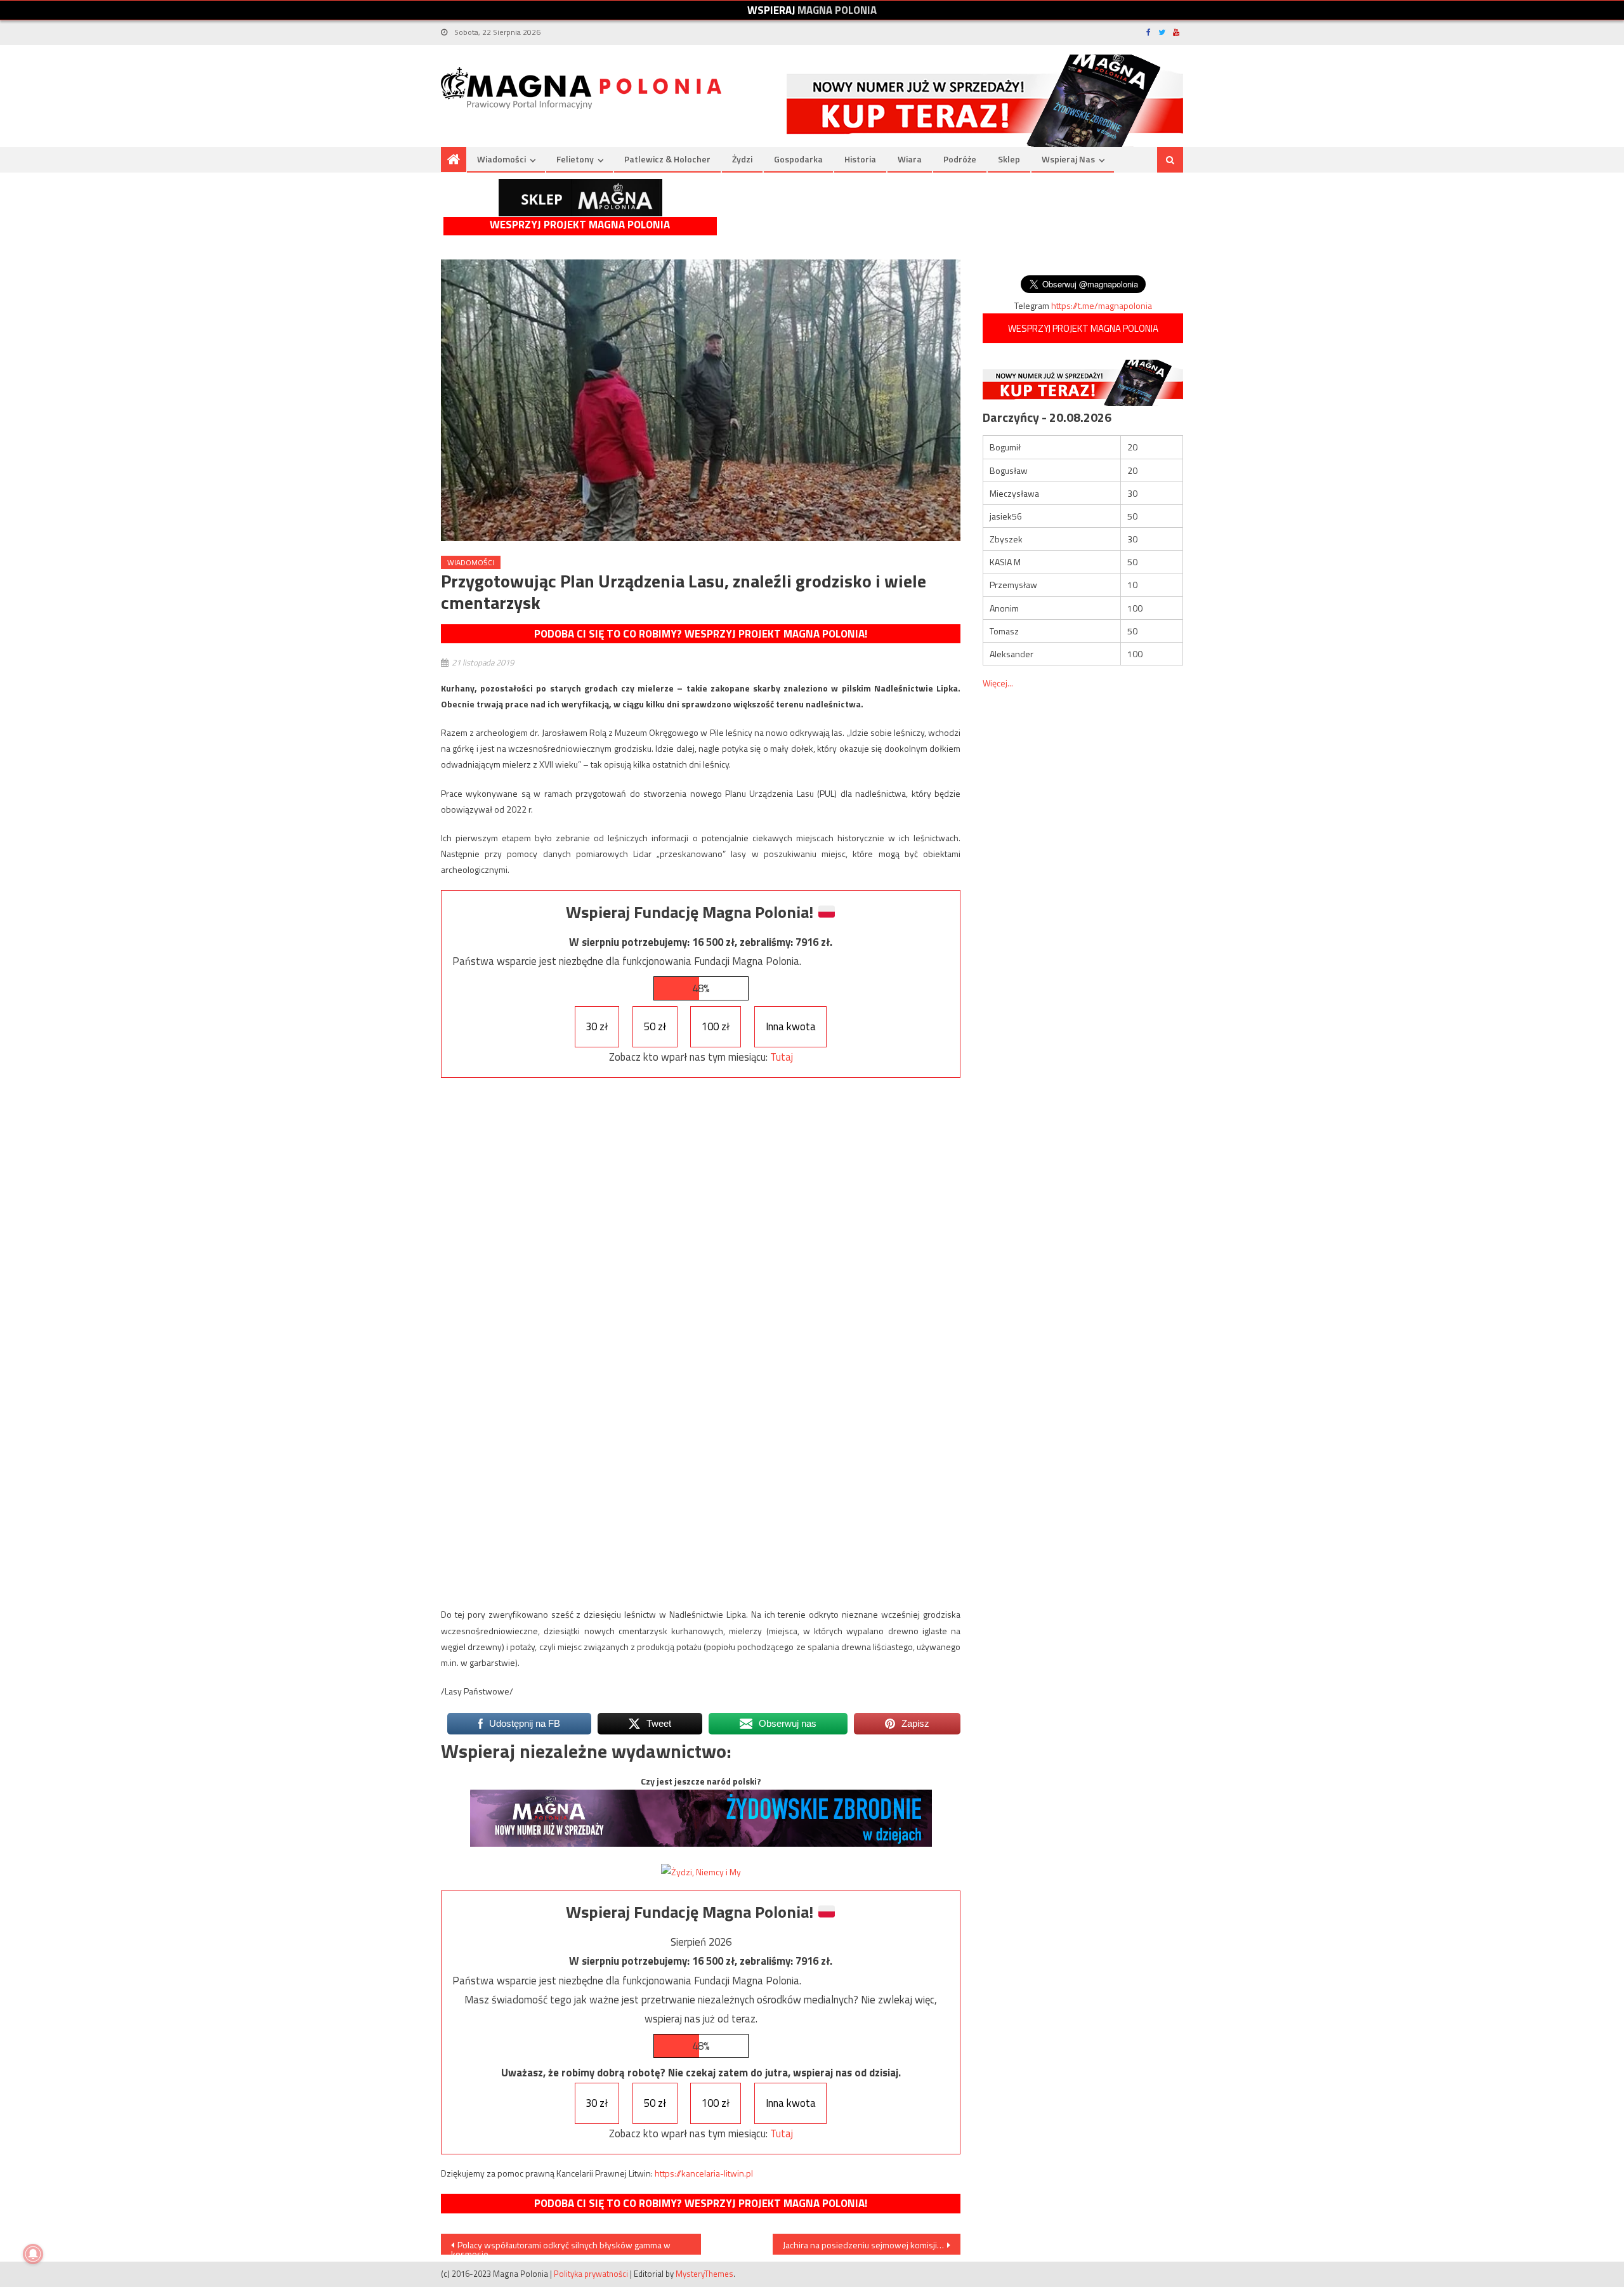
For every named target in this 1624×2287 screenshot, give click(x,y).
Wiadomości (501, 159)
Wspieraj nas (1068, 159)
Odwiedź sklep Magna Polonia (580, 198)
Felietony (575, 159)
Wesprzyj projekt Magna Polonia (580, 225)
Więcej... (998, 683)
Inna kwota (791, 1026)
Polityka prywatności (591, 2274)
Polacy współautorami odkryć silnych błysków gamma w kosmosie (561, 2246)
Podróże (960, 159)
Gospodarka (798, 159)
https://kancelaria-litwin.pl (704, 2173)
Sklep (1009, 159)
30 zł (597, 1026)
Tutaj (782, 1057)
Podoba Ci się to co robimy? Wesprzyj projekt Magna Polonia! (701, 634)
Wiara (910, 159)
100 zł (716, 1026)
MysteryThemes (704, 2274)
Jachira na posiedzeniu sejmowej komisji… (863, 2245)
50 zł (655, 1026)
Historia (860, 159)
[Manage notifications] (33, 2254)
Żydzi (742, 159)
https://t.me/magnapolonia (1102, 305)
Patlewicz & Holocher (667, 159)
